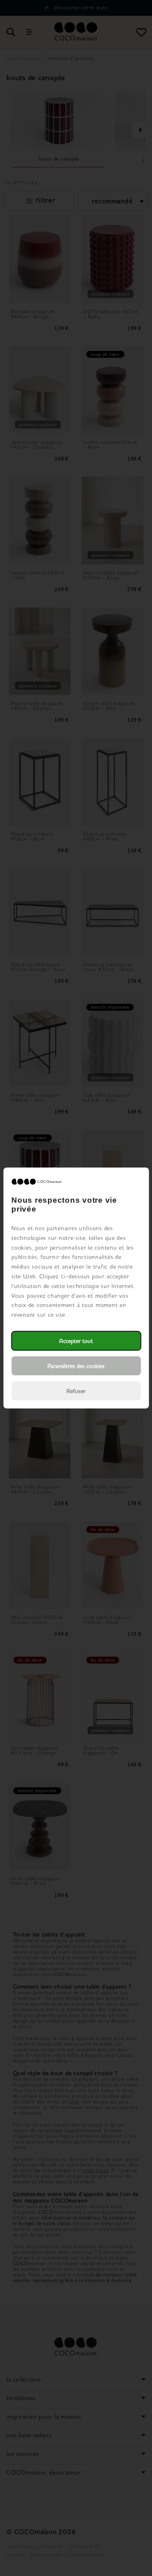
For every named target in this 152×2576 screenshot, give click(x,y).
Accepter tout (76, 1341)
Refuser (76, 1391)
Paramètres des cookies (76, 1366)
